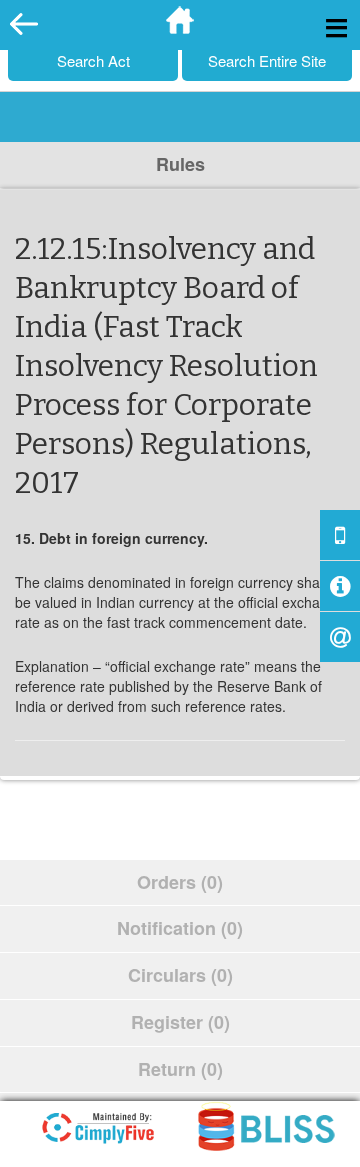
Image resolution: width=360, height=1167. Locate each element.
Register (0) (180, 1022)
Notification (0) (180, 928)
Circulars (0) (180, 975)
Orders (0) (180, 882)
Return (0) (180, 1069)
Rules (180, 164)
